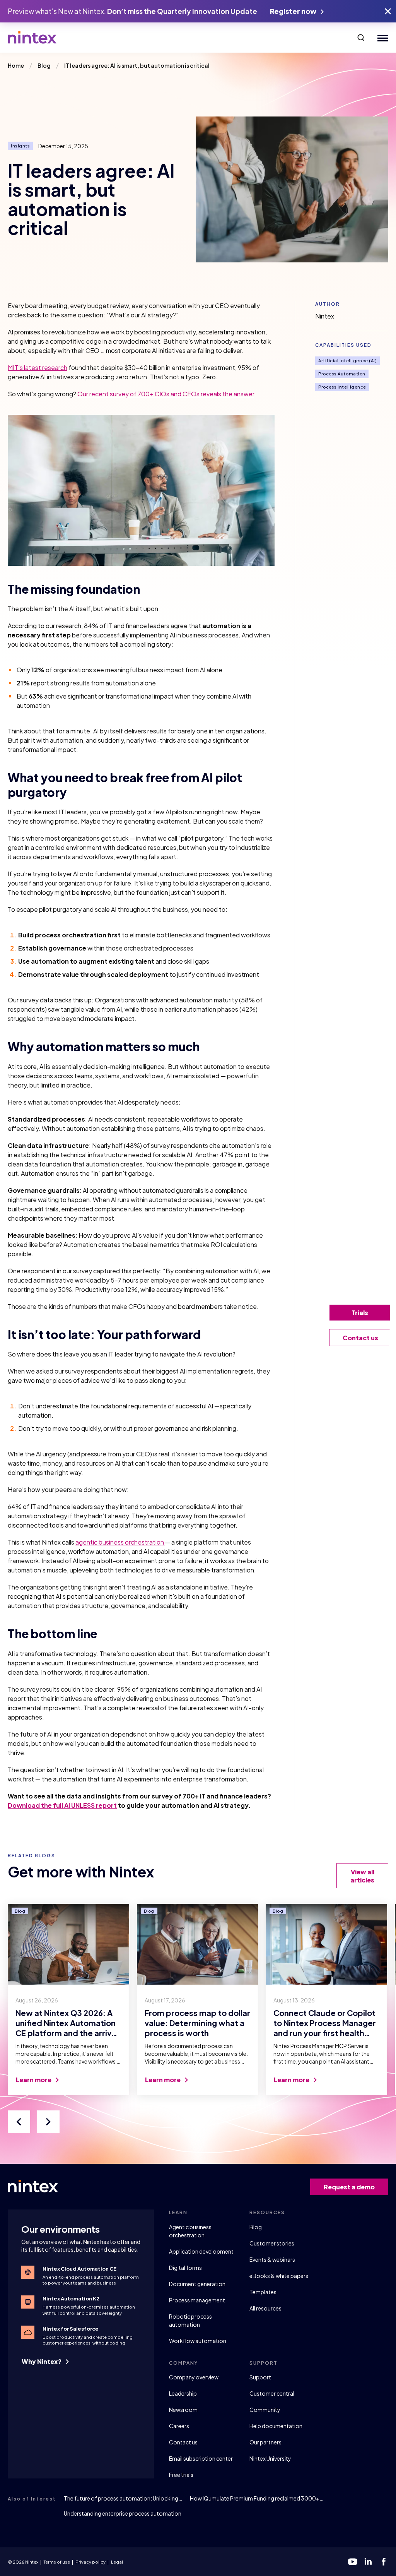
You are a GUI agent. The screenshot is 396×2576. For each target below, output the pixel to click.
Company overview (194, 2377)
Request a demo (349, 2187)
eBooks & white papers (279, 2276)
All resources (265, 2308)
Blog (256, 2227)
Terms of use (57, 2562)
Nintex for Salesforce (71, 2329)
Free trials (181, 2475)
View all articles (362, 1876)
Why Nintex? (42, 2361)
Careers (179, 2426)
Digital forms (185, 2268)
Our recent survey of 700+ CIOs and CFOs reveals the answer (166, 394)
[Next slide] (48, 2122)
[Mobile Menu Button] (381, 38)
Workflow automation (198, 2341)
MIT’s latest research (38, 367)
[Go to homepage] (32, 38)
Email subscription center (201, 2458)
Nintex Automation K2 (71, 2299)
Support (260, 2377)
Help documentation (276, 2426)
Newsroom (183, 2410)
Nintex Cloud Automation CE (79, 2269)
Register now (294, 11)
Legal (117, 2562)
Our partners (265, 2442)
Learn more (34, 2080)
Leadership (183, 2393)
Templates (263, 2292)
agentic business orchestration (120, 1542)
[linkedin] (368, 2562)
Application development (201, 2251)
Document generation (197, 2284)
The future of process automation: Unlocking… (123, 2498)
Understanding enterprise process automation (123, 2513)
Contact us (183, 2442)
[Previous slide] (19, 2122)
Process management (197, 2300)
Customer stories (272, 2243)
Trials (360, 1313)
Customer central (272, 2393)
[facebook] (384, 2562)
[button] (361, 38)
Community (265, 2410)
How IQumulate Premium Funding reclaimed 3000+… (257, 2498)
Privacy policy (90, 2562)
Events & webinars (272, 2259)
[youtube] (353, 2562)
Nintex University (270, 2458)
